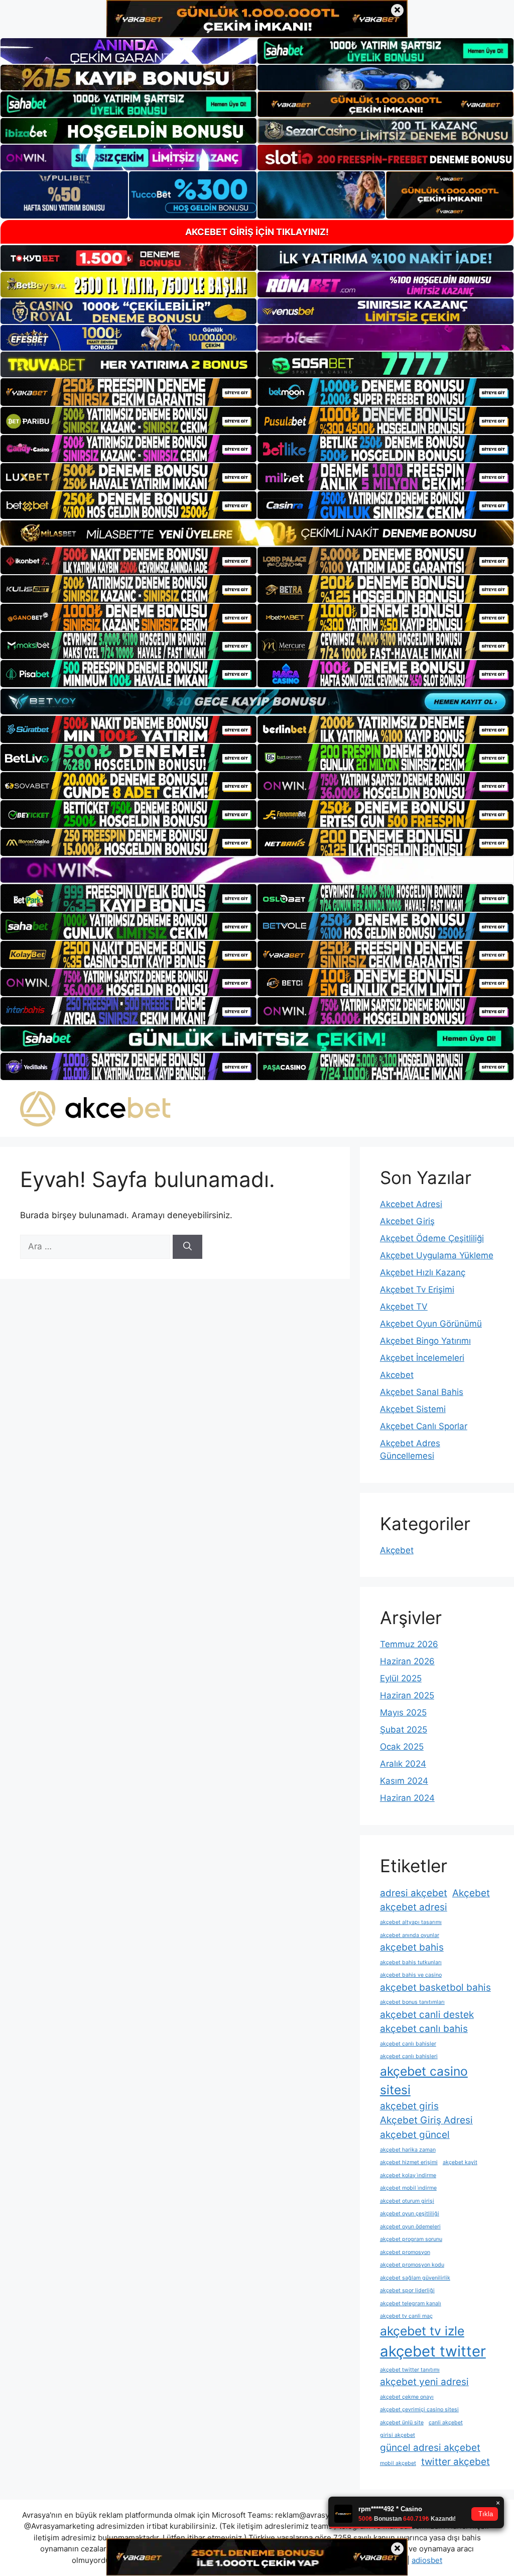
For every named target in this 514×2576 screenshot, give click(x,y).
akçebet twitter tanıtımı (410, 2370)
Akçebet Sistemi (413, 1409)
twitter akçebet (456, 2462)
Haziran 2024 (407, 1798)
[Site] (128, 392)
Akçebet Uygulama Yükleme (437, 1255)
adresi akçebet (414, 1893)
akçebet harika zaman (408, 2150)
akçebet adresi (414, 1907)
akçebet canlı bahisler (408, 2044)
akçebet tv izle (422, 2331)
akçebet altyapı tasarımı (411, 1922)
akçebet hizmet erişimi (409, 2162)
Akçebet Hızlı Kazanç (423, 1272)
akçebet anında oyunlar (410, 1935)
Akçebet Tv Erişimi (417, 1290)
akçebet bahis (412, 1947)
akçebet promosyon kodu (412, 2265)
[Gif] (257, 533)
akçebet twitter (433, 2351)
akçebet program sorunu (411, 2239)
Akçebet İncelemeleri (422, 1358)
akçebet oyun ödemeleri (410, 2227)
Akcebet (397, 1375)
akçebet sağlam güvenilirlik (415, 2278)
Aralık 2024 (403, 1764)
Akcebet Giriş (407, 1221)
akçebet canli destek (427, 2015)
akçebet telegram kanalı (411, 2303)
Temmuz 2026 (409, 1644)
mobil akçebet (398, 2463)
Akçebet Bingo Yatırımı (425, 1341)
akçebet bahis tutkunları (411, 1962)
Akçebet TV (404, 1307)
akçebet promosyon (405, 2252)
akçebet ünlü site (402, 2423)
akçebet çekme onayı (407, 2397)
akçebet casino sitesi (424, 2080)
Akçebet (397, 1550)
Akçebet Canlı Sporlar (424, 1426)
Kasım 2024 (404, 1781)
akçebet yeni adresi (424, 2382)
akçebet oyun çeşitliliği (410, 2214)
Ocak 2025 (402, 1747)
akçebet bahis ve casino (411, 1975)
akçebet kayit (460, 2162)
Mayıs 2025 (403, 1712)
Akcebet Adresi (411, 1204)
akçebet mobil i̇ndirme (408, 2188)
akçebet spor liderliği (407, 2290)
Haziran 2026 (407, 1661)
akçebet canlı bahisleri (409, 2056)
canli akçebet (446, 2423)
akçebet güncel (415, 2135)
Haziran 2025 (407, 1695)
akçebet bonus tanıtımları (412, 2002)
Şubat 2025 (404, 1730)
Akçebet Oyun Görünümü (431, 1324)
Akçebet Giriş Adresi (426, 2120)
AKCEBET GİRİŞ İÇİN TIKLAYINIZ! (257, 232)
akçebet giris (409, 2106)
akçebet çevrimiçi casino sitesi (419, 2409)
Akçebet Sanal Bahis (422, 1392)
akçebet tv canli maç (406, 2316)
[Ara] (187, 1247)
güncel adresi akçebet (430, 2448)
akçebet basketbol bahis (435, 1988)
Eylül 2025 (401, 1678)
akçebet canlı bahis (424, 2029)
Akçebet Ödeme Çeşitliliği (432, 1238)
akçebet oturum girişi (407, 2201)
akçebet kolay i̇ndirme (408, 2175)
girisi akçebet (398, 2435)
